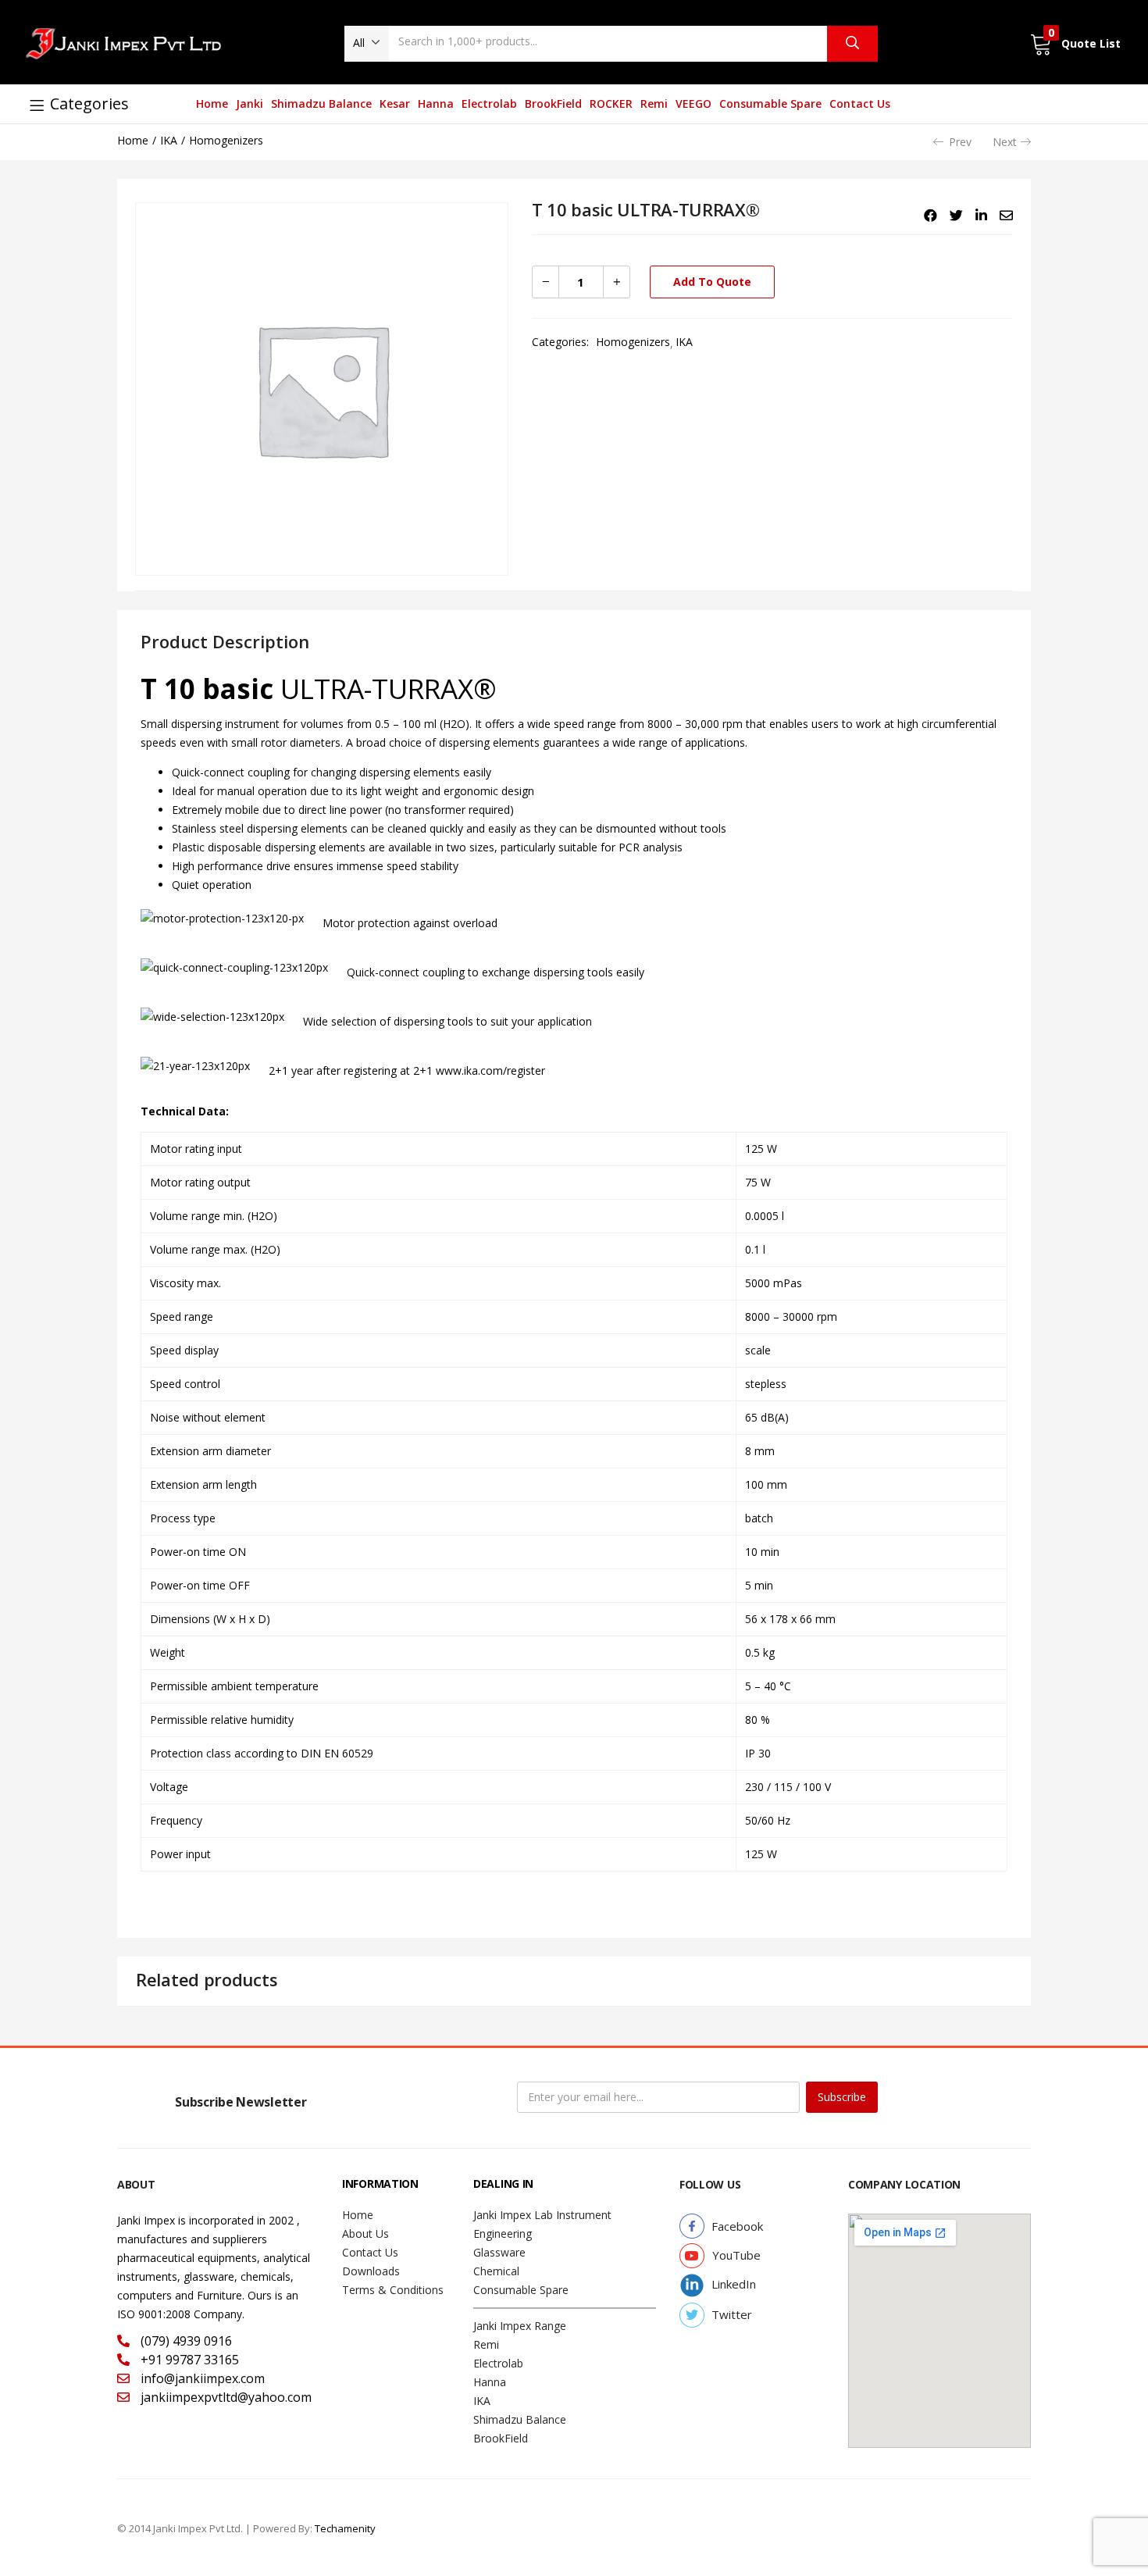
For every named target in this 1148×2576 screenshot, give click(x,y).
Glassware (499, 2252)
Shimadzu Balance (321, 103)
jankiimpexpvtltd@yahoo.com (225, 2397)
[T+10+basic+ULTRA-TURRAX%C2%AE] (956, 216)
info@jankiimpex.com (201, 2378)
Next (1005, 142)
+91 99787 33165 (188, 2360)
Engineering (503, 2233)
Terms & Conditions (393, 2290)
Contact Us (860, 103)
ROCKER (611, 103)
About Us (365, 2233)
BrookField (553, 103)
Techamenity (345, 2528)
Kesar (395, 103)
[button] (367, 43)
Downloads (371, 2271)
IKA (169, 140)
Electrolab (489, 103)
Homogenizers (226, 140)
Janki (250, 103)
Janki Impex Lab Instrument (542, 2215)
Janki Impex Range (520, 2326)
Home (212, 103)
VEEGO (693, 103)
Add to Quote (712, 282)
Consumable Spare (770, 103)
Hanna (436, 103)
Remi (654, 103)
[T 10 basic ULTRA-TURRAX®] (931, 216)
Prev (960, 142)
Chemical (496, 2271)
